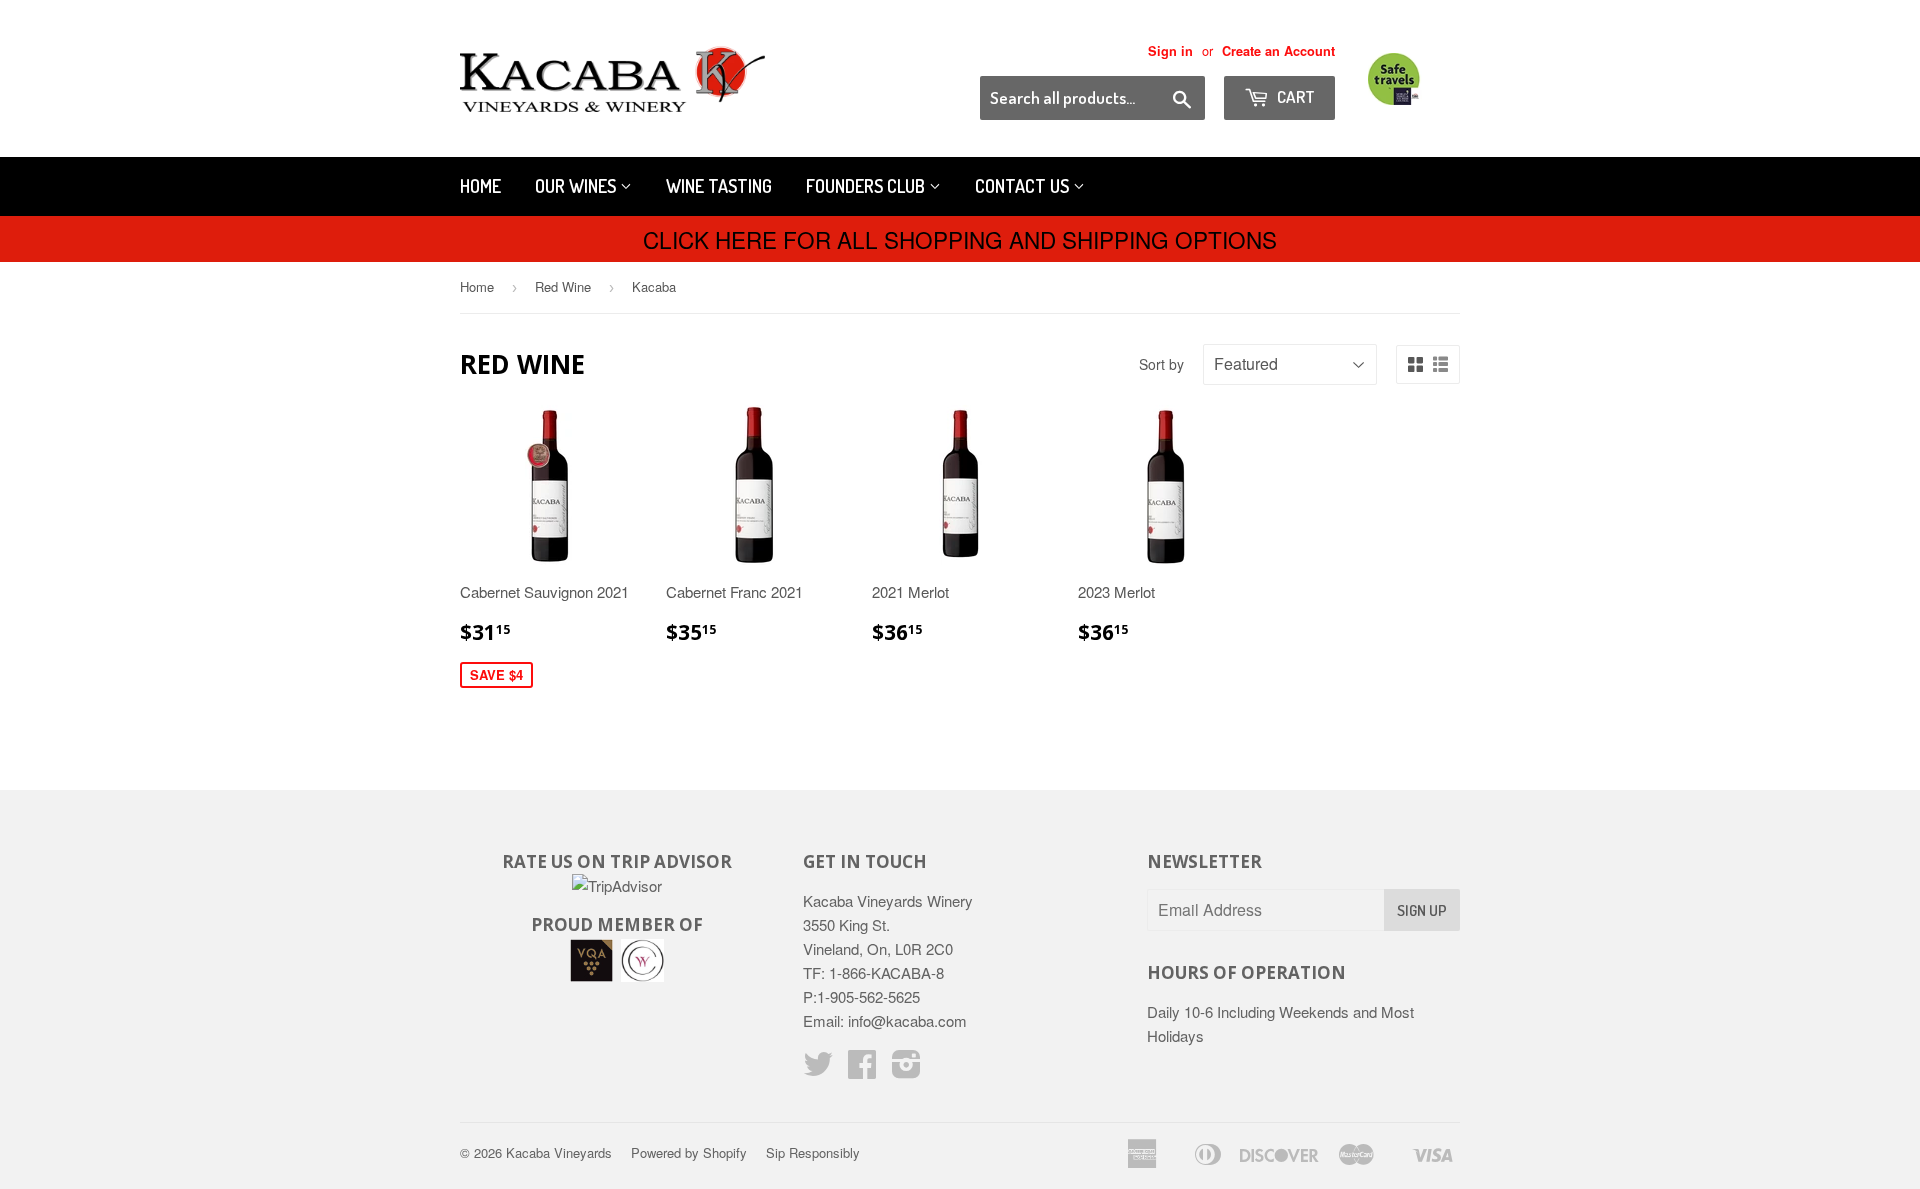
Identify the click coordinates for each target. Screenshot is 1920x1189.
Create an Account (1278, 51)
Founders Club (867, 186)
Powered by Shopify (689, 1152)
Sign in (1170, 51)
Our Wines (577, 186)
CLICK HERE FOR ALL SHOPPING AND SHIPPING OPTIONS (960, 239)
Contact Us (1024, 186)
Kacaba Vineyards (559, 1152)
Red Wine (563, 286)
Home (480, 186)
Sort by (1161, 364)
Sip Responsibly (813, 1152)
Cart (1294, 96)
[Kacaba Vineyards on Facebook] (862, 1069)
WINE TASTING (719, 186)
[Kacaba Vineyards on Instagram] (906, 1069)
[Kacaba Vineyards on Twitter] (818, 1069)
